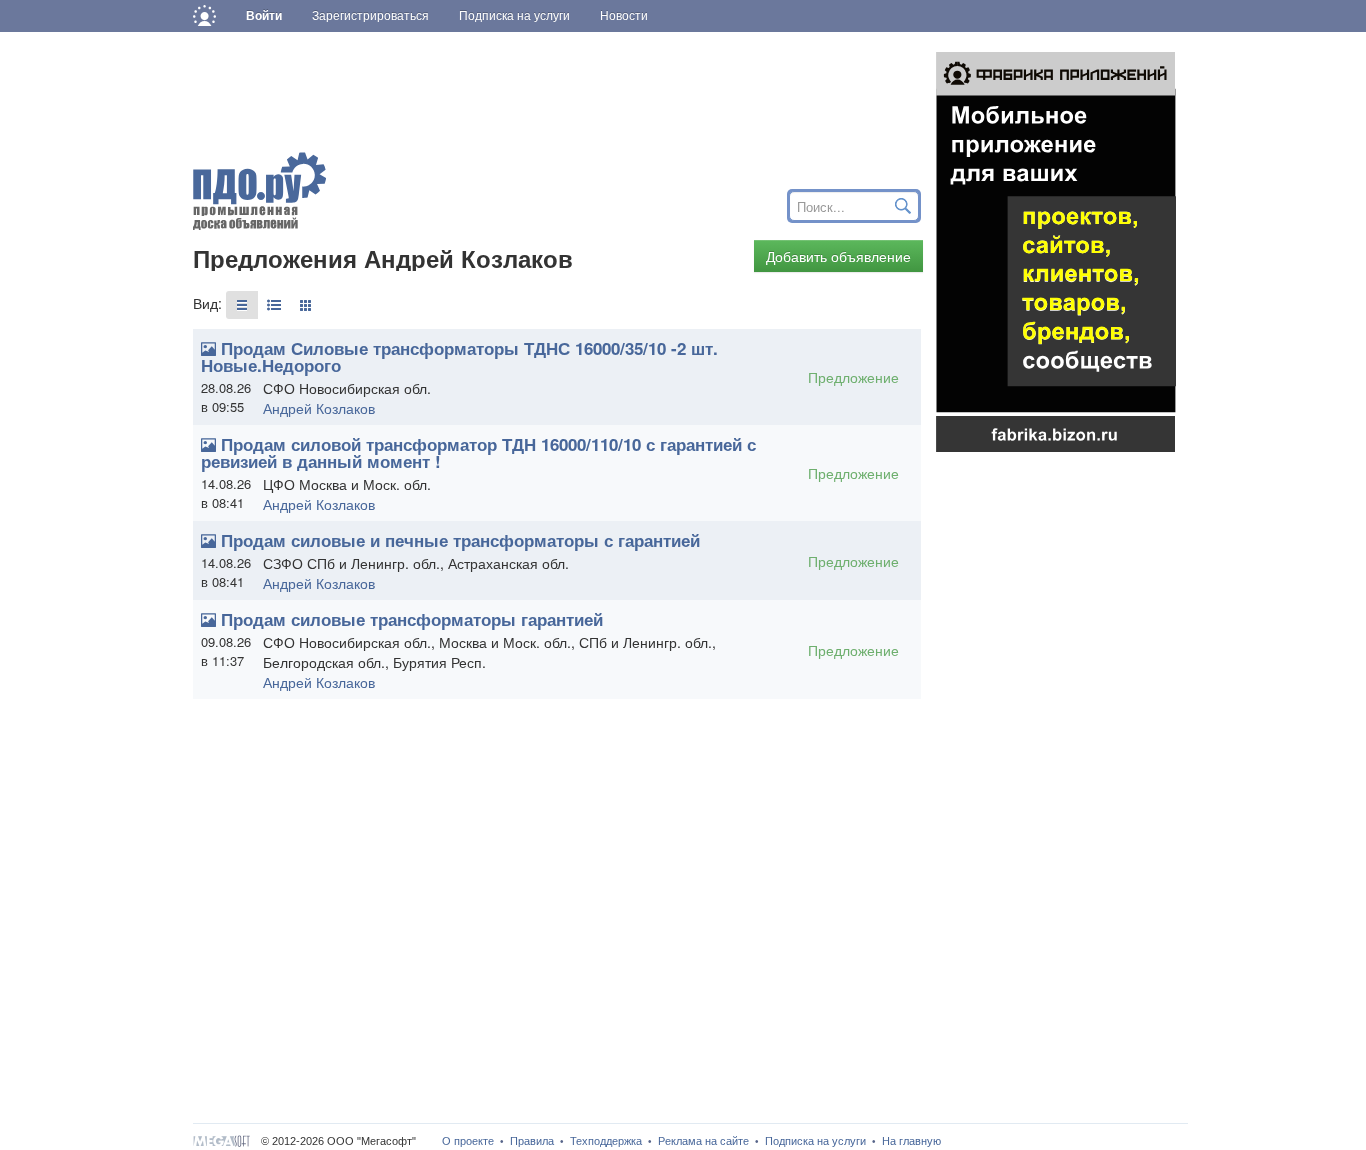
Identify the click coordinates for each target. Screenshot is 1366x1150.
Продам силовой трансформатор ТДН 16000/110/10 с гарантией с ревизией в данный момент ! (478, 452)
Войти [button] (264, 16)
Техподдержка (606, 1141)
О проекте (468, 1141)
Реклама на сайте (703, 1141)
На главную (911, 1141)
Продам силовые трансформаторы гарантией (412, 619)
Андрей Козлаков (319, 408)
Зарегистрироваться (370, 16)
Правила (532, 1141)
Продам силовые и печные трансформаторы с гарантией (460, 540)
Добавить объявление (838, 256)
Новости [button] (624, 16)
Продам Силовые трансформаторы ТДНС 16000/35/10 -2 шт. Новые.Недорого (459, 356)
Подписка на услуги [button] (514, 16)
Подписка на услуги (815, 1141)
